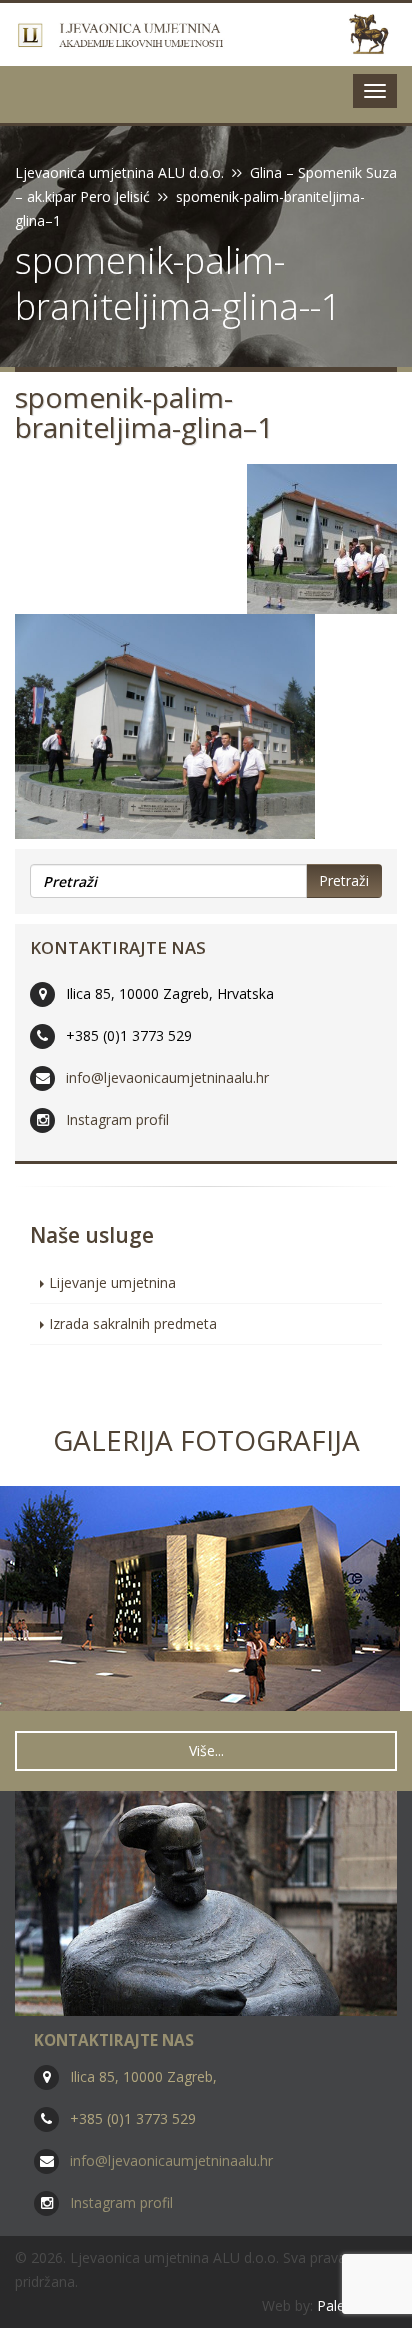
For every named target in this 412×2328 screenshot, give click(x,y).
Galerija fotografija (206, 1440)
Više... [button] (206, 1750)
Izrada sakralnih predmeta (133, 1323)
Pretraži (344, 880)
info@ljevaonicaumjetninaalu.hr (167, 1077)
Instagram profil (117, 1119)
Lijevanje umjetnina (112, 1282)
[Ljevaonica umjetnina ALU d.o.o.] (206, 34)
